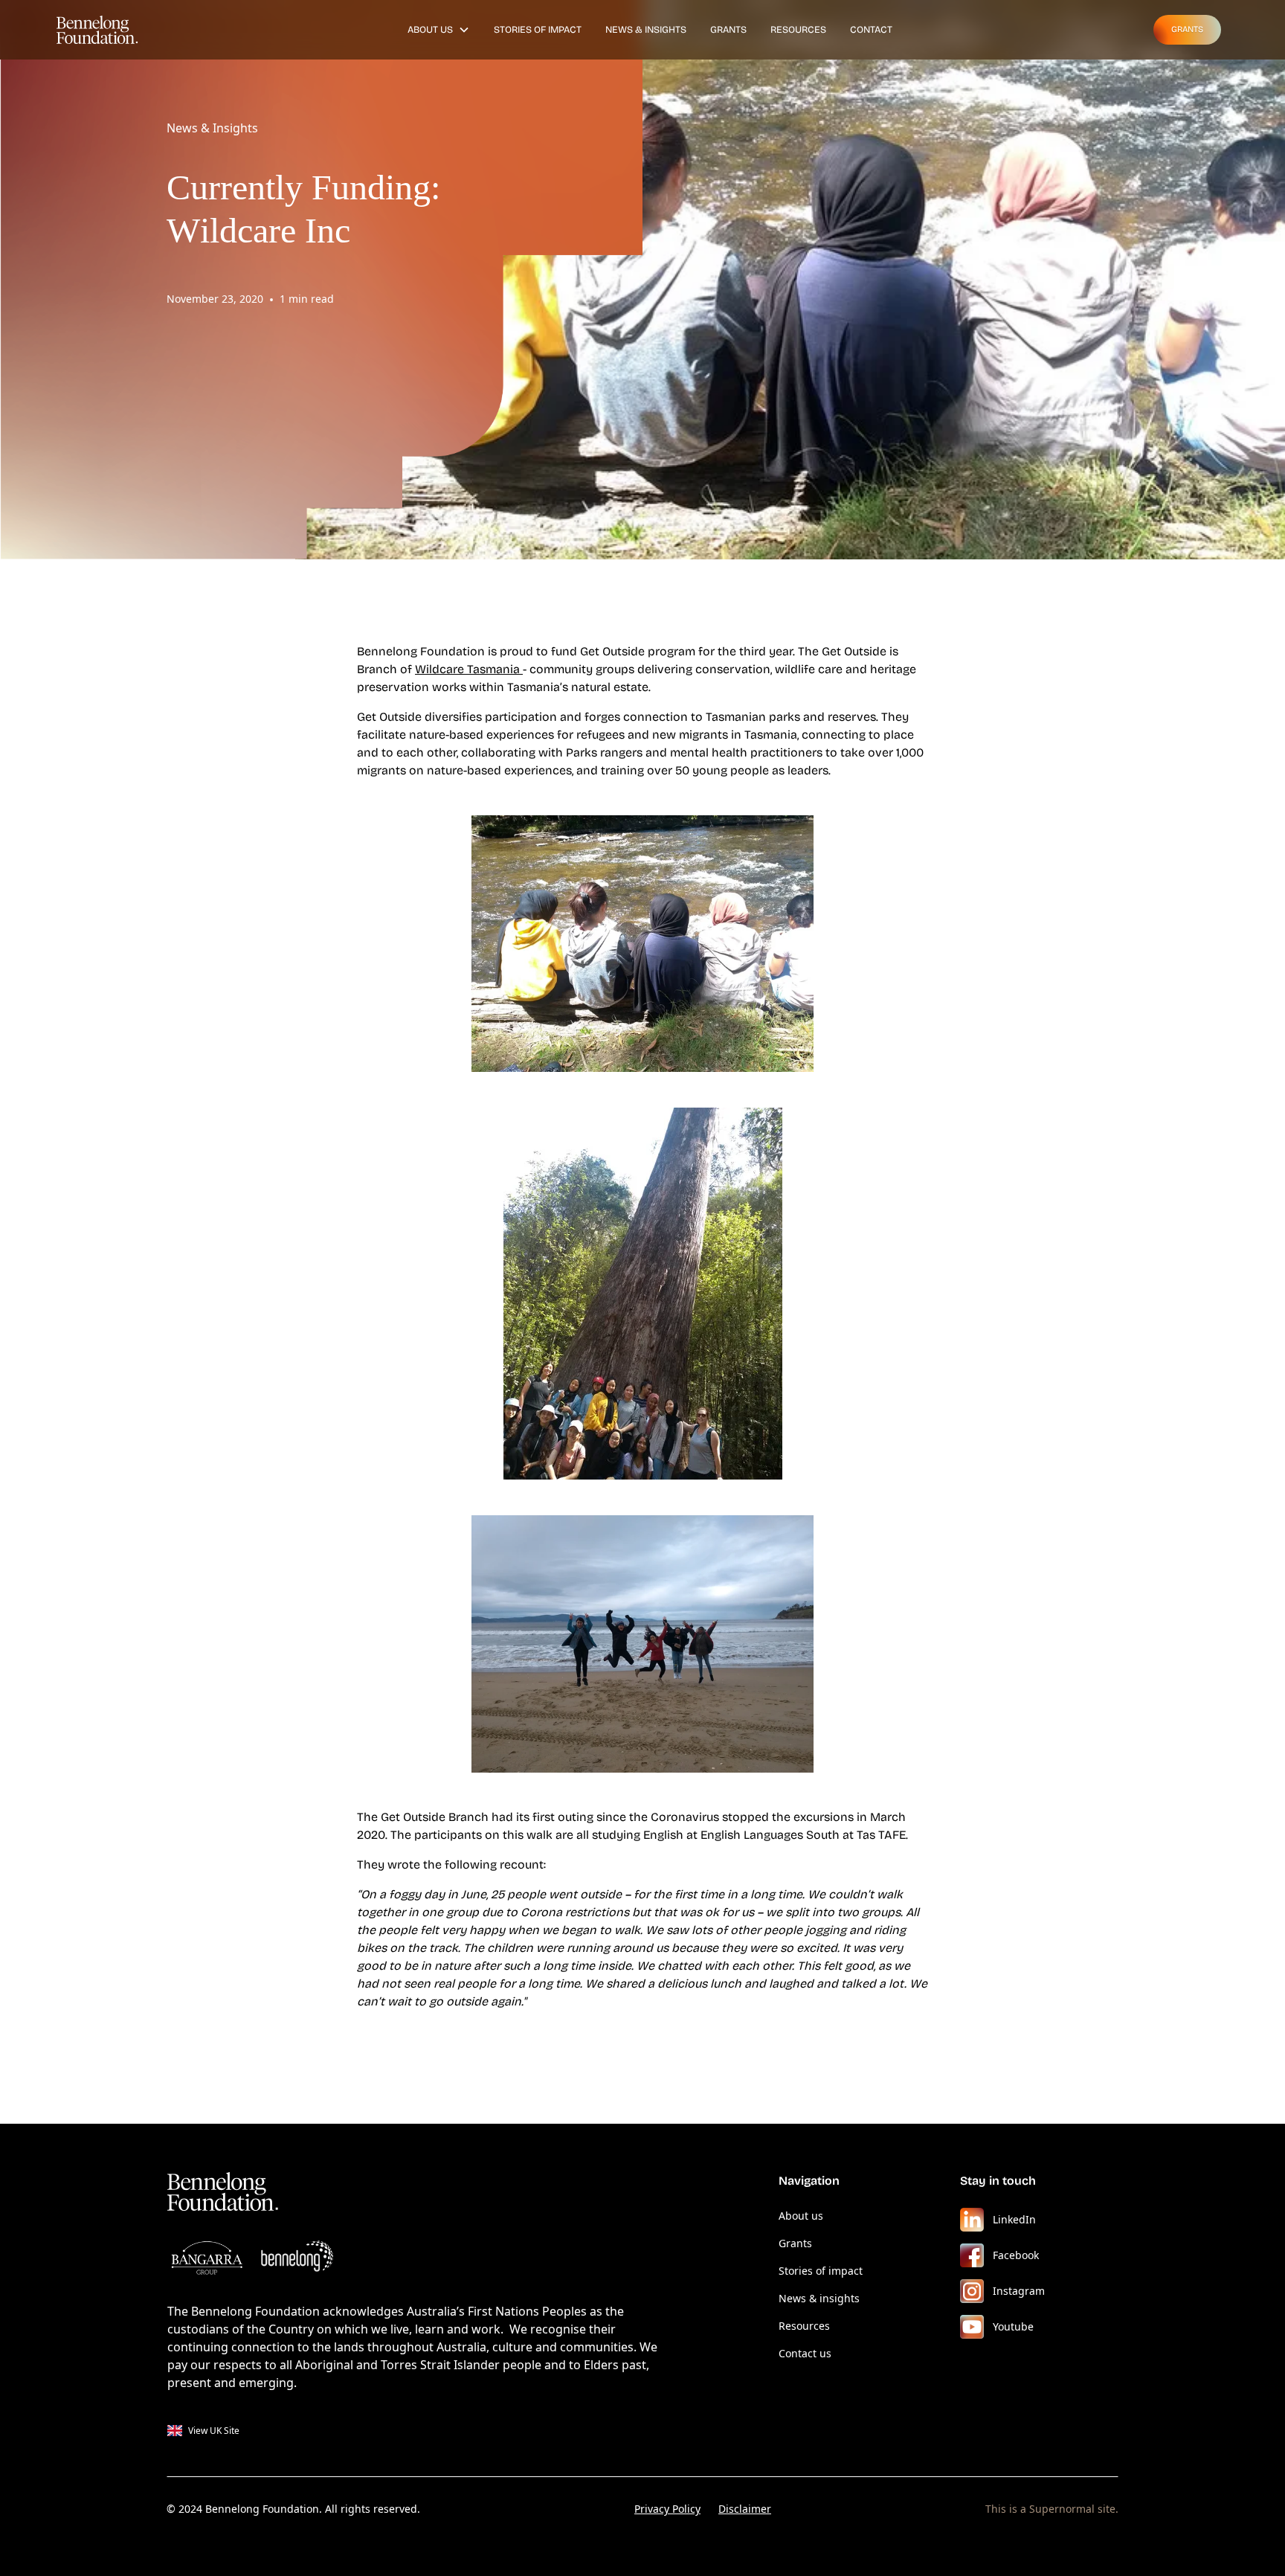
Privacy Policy (667, 2509)
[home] (105, 30)
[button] (439, 29)
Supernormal (1062, 2509)
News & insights (819, 2298)
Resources (798, 29)
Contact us (805, 2353)
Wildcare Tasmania (469, 669)
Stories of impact (821, 2271)
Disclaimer (745, 2509)
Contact (871, 29)
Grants (728, 29)
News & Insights (646, 29)
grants (1187, 29)
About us (801, 2216)
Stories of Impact (538, 29)
